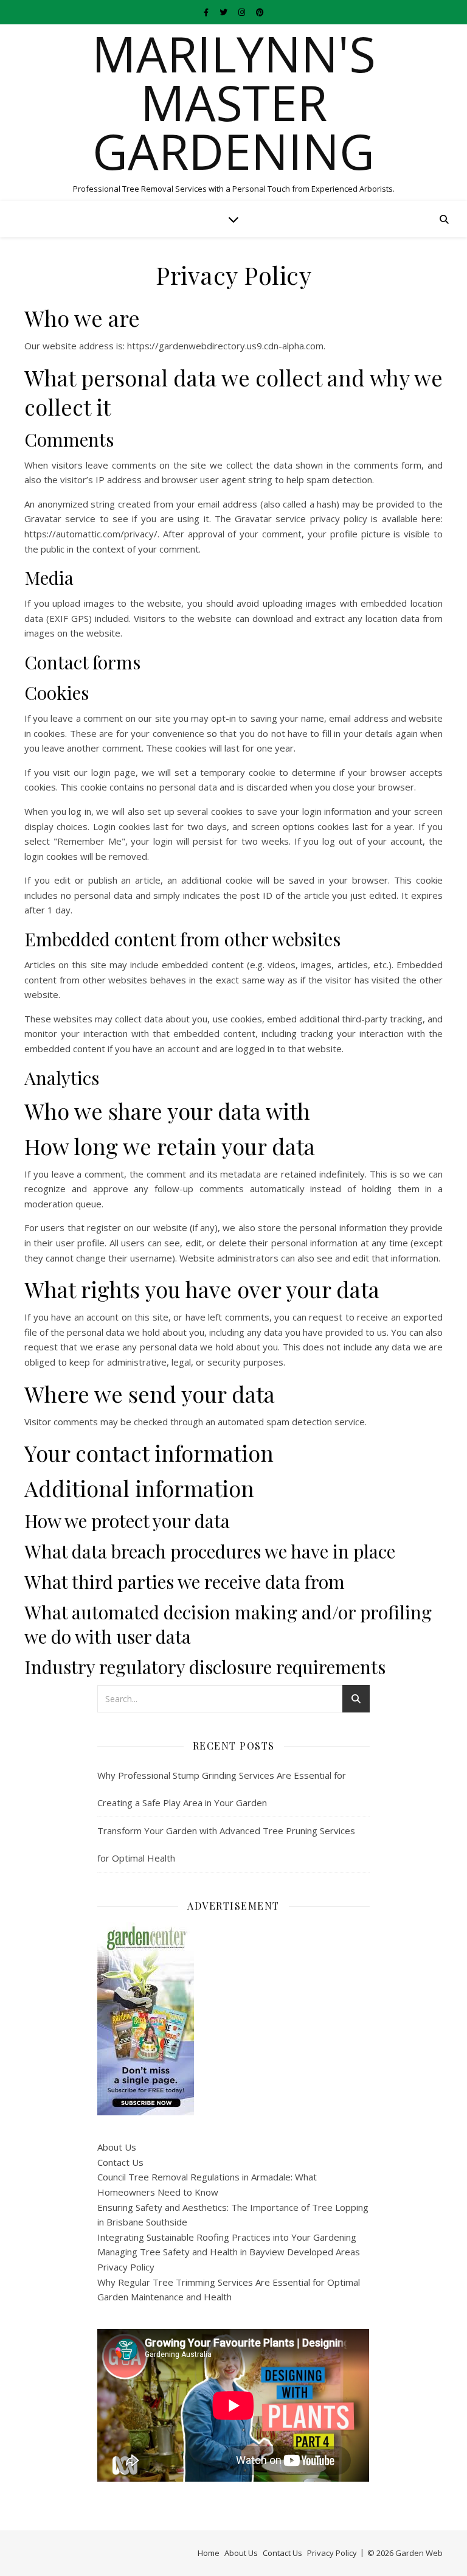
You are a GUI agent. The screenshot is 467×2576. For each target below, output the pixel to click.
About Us (117, 2147)
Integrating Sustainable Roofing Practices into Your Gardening (227, 2237)
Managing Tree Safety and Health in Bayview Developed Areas (229, 2252)
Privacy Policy (126, 2267)
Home (209, 2553)
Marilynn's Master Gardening (234, 102)
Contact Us (120, 2162)
